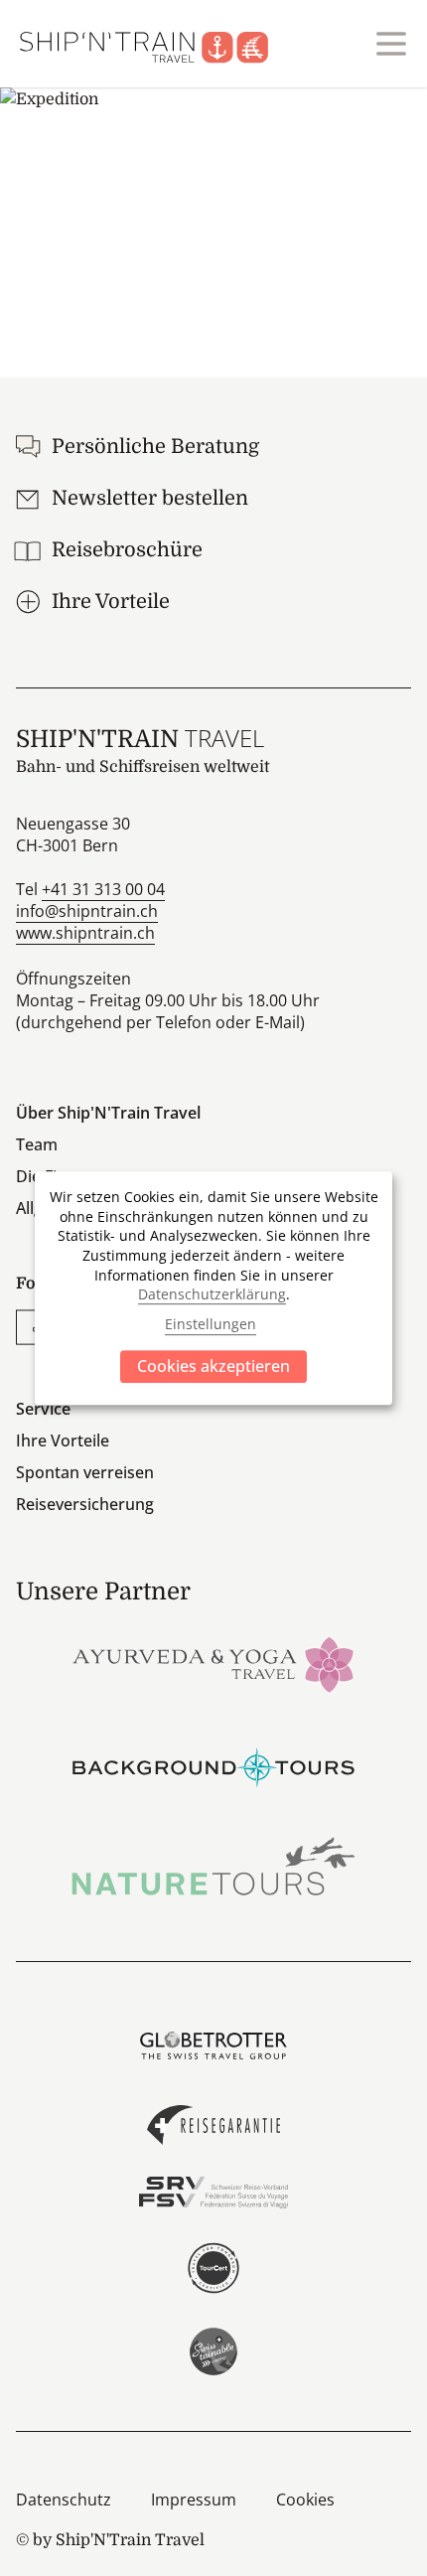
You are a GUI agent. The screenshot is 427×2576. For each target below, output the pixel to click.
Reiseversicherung (85, 1504)
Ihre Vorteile (63, 1440)
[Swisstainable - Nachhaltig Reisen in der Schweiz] (213, 2351)
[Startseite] (156, 44)
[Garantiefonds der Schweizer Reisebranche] (213, 2125)
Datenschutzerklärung (212, 1294)
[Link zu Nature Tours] (213, 1866)
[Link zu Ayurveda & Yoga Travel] (213, 1663)
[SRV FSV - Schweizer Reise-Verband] (213, 2193)
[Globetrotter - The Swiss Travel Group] (213, 2046)
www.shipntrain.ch (85, 933)
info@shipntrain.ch (87, 911)
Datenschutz (64, 2500)
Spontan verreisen (85, 1472)
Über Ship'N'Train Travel (108, 1113)
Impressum (194, 2500)
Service (43, 1409)
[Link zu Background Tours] (213, 1765)
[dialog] (213, 1288)
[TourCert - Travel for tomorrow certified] (213, 2268)
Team (37, 1144)
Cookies (305, 2500)
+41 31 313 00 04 (103, 889)
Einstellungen (211, 1325)
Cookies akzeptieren (213, 1366)
